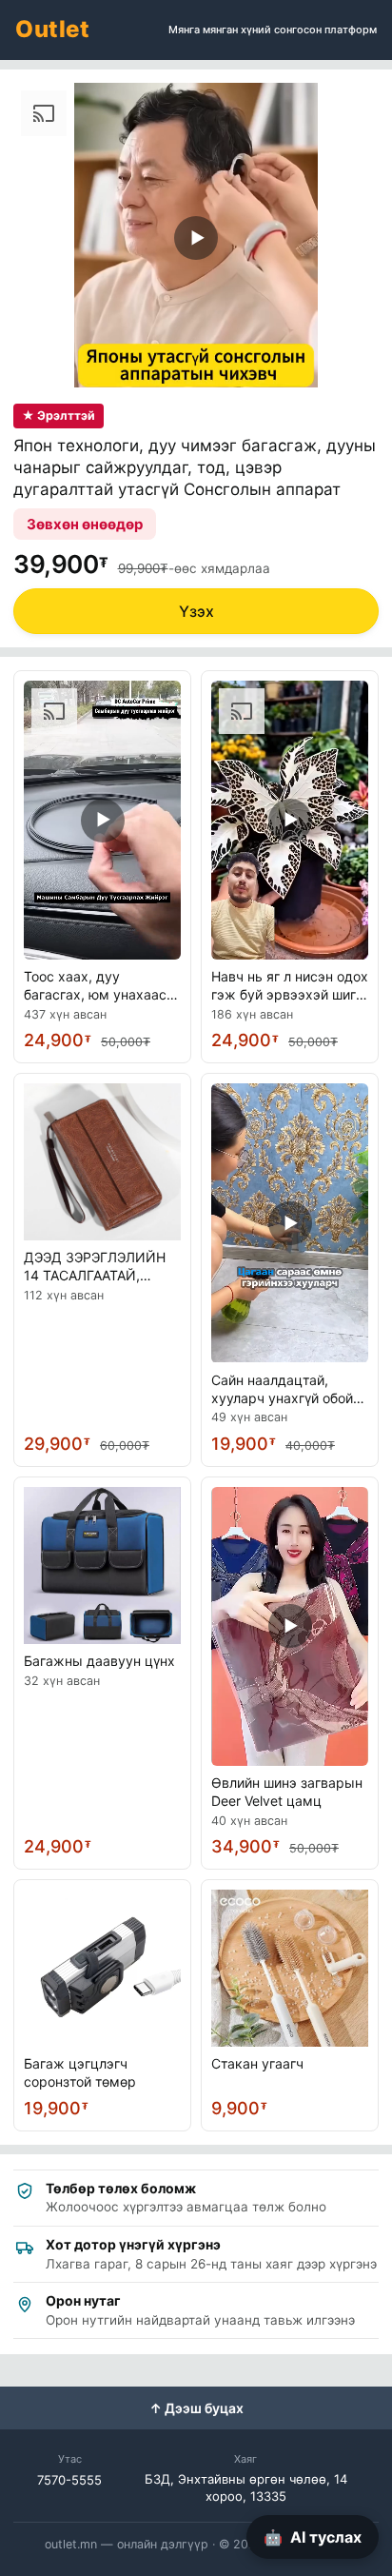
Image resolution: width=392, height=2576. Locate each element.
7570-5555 (69, 2480)
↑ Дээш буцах (196, 2408)
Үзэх (196, 611)
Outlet (52, 29)
